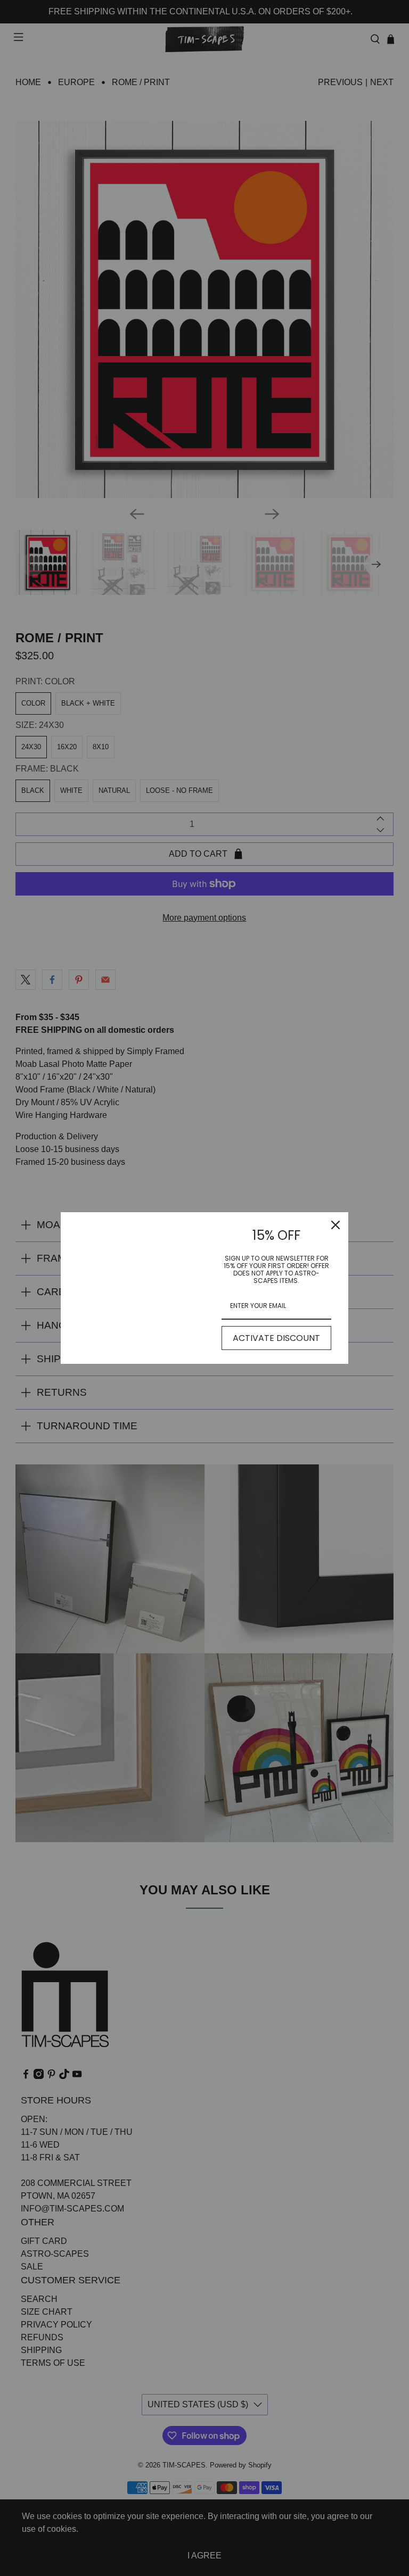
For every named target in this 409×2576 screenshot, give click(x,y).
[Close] (336, 1225)
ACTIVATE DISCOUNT (276, 1338)
